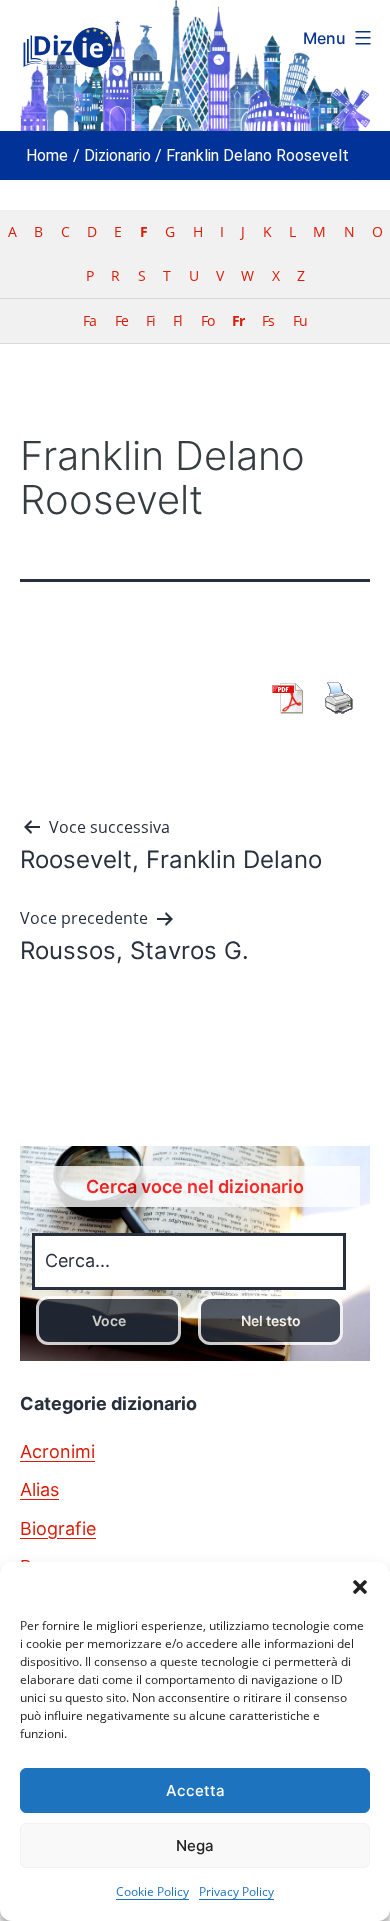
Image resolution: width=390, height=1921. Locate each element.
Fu (300, 320)
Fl (177, 320)
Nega (195, 1845)
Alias (39, 1489)
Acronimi (57, 1451)
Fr (238, 320)
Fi (150, 320)
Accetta (195, 1790)
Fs (268, 320)
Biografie (58, 1528)
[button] (360, 1587)
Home (47, 155)
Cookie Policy (152, 1891)
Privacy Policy (236, 1891)
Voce (109, 1320)
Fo (207, 320)
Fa (89, 320)
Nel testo (271, 1320)
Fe (121, 320)
